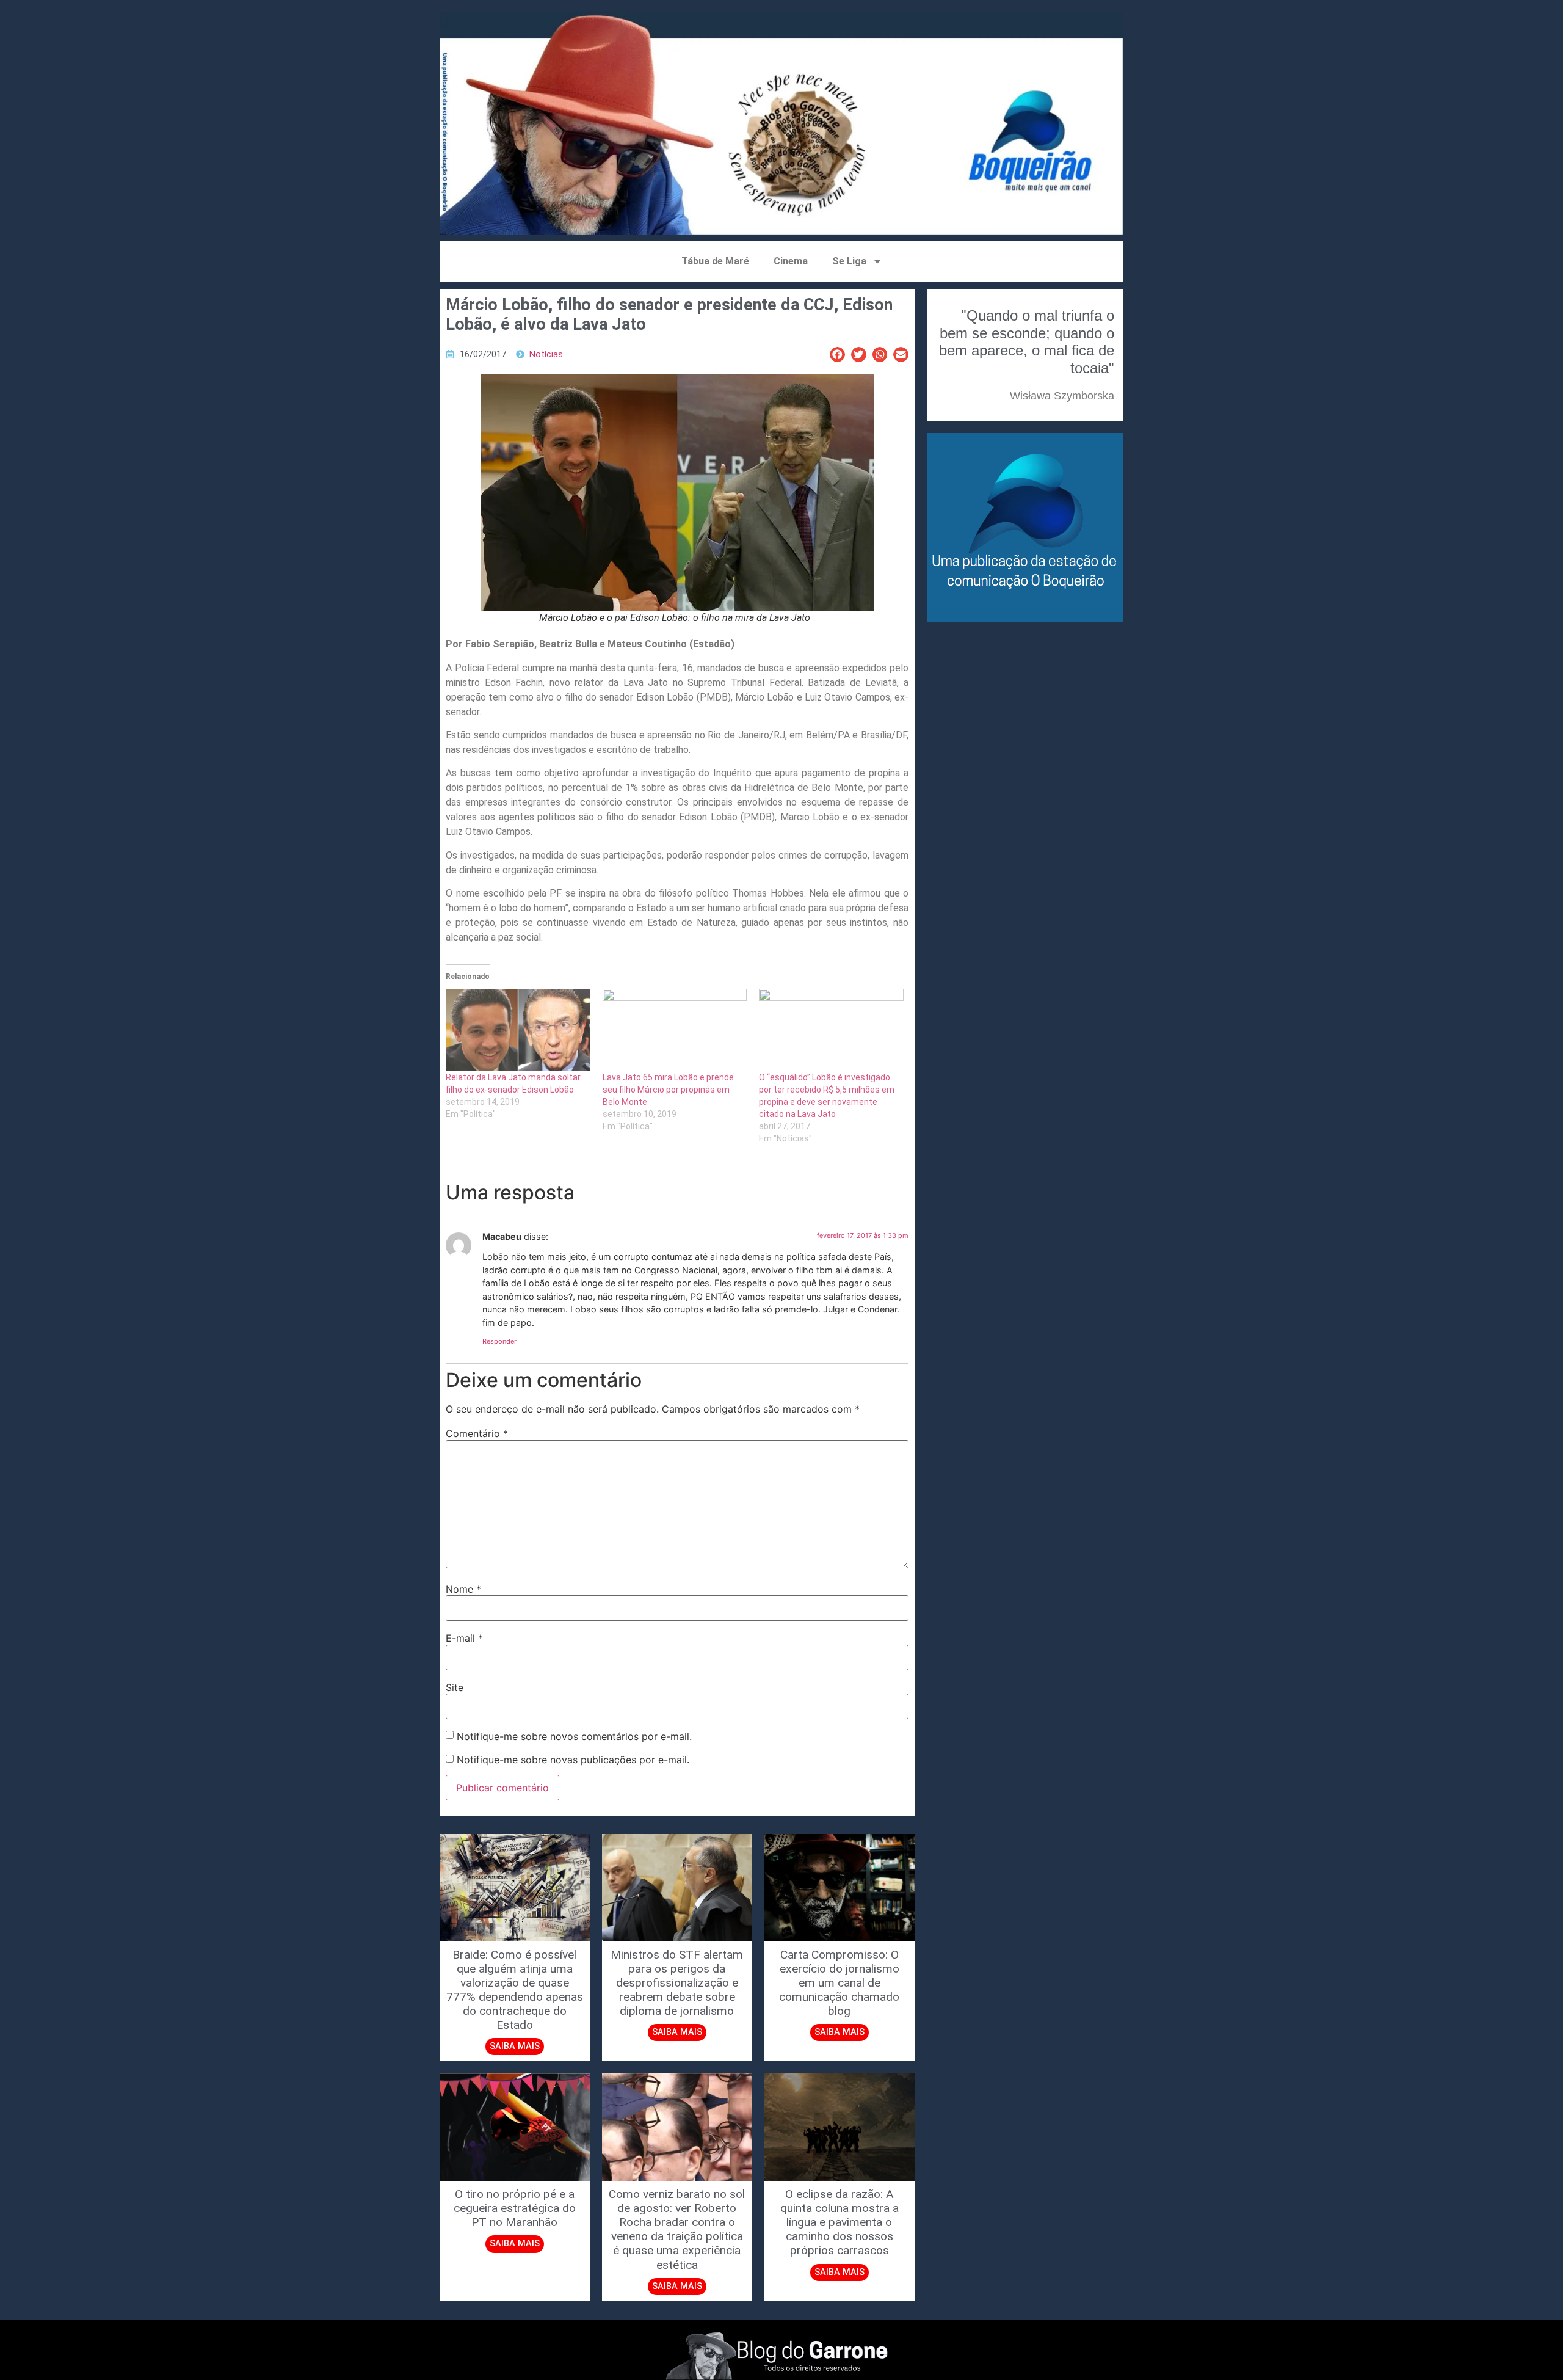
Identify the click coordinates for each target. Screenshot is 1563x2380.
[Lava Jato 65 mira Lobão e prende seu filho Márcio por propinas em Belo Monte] (675, 1030)
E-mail (464, 1638)
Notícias (546, 355)
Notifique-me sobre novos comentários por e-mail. (574, 1736)
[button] (837, 355)
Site (455, 1687)
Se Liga (849, 261)
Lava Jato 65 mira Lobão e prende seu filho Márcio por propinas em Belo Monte (668, 1090)
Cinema (791, 261)
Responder (499, 1341)
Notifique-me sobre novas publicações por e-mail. (573, 1760)
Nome (463, 1589)
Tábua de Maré (715, 261)
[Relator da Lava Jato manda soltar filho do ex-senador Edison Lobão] (518, 1030)
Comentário (477, 1433)
